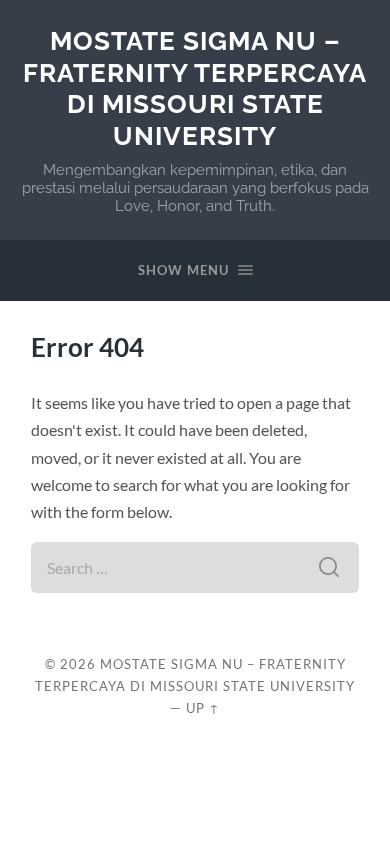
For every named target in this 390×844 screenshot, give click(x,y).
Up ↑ (203, 708)
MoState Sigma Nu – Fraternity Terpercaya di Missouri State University (195, 88)
